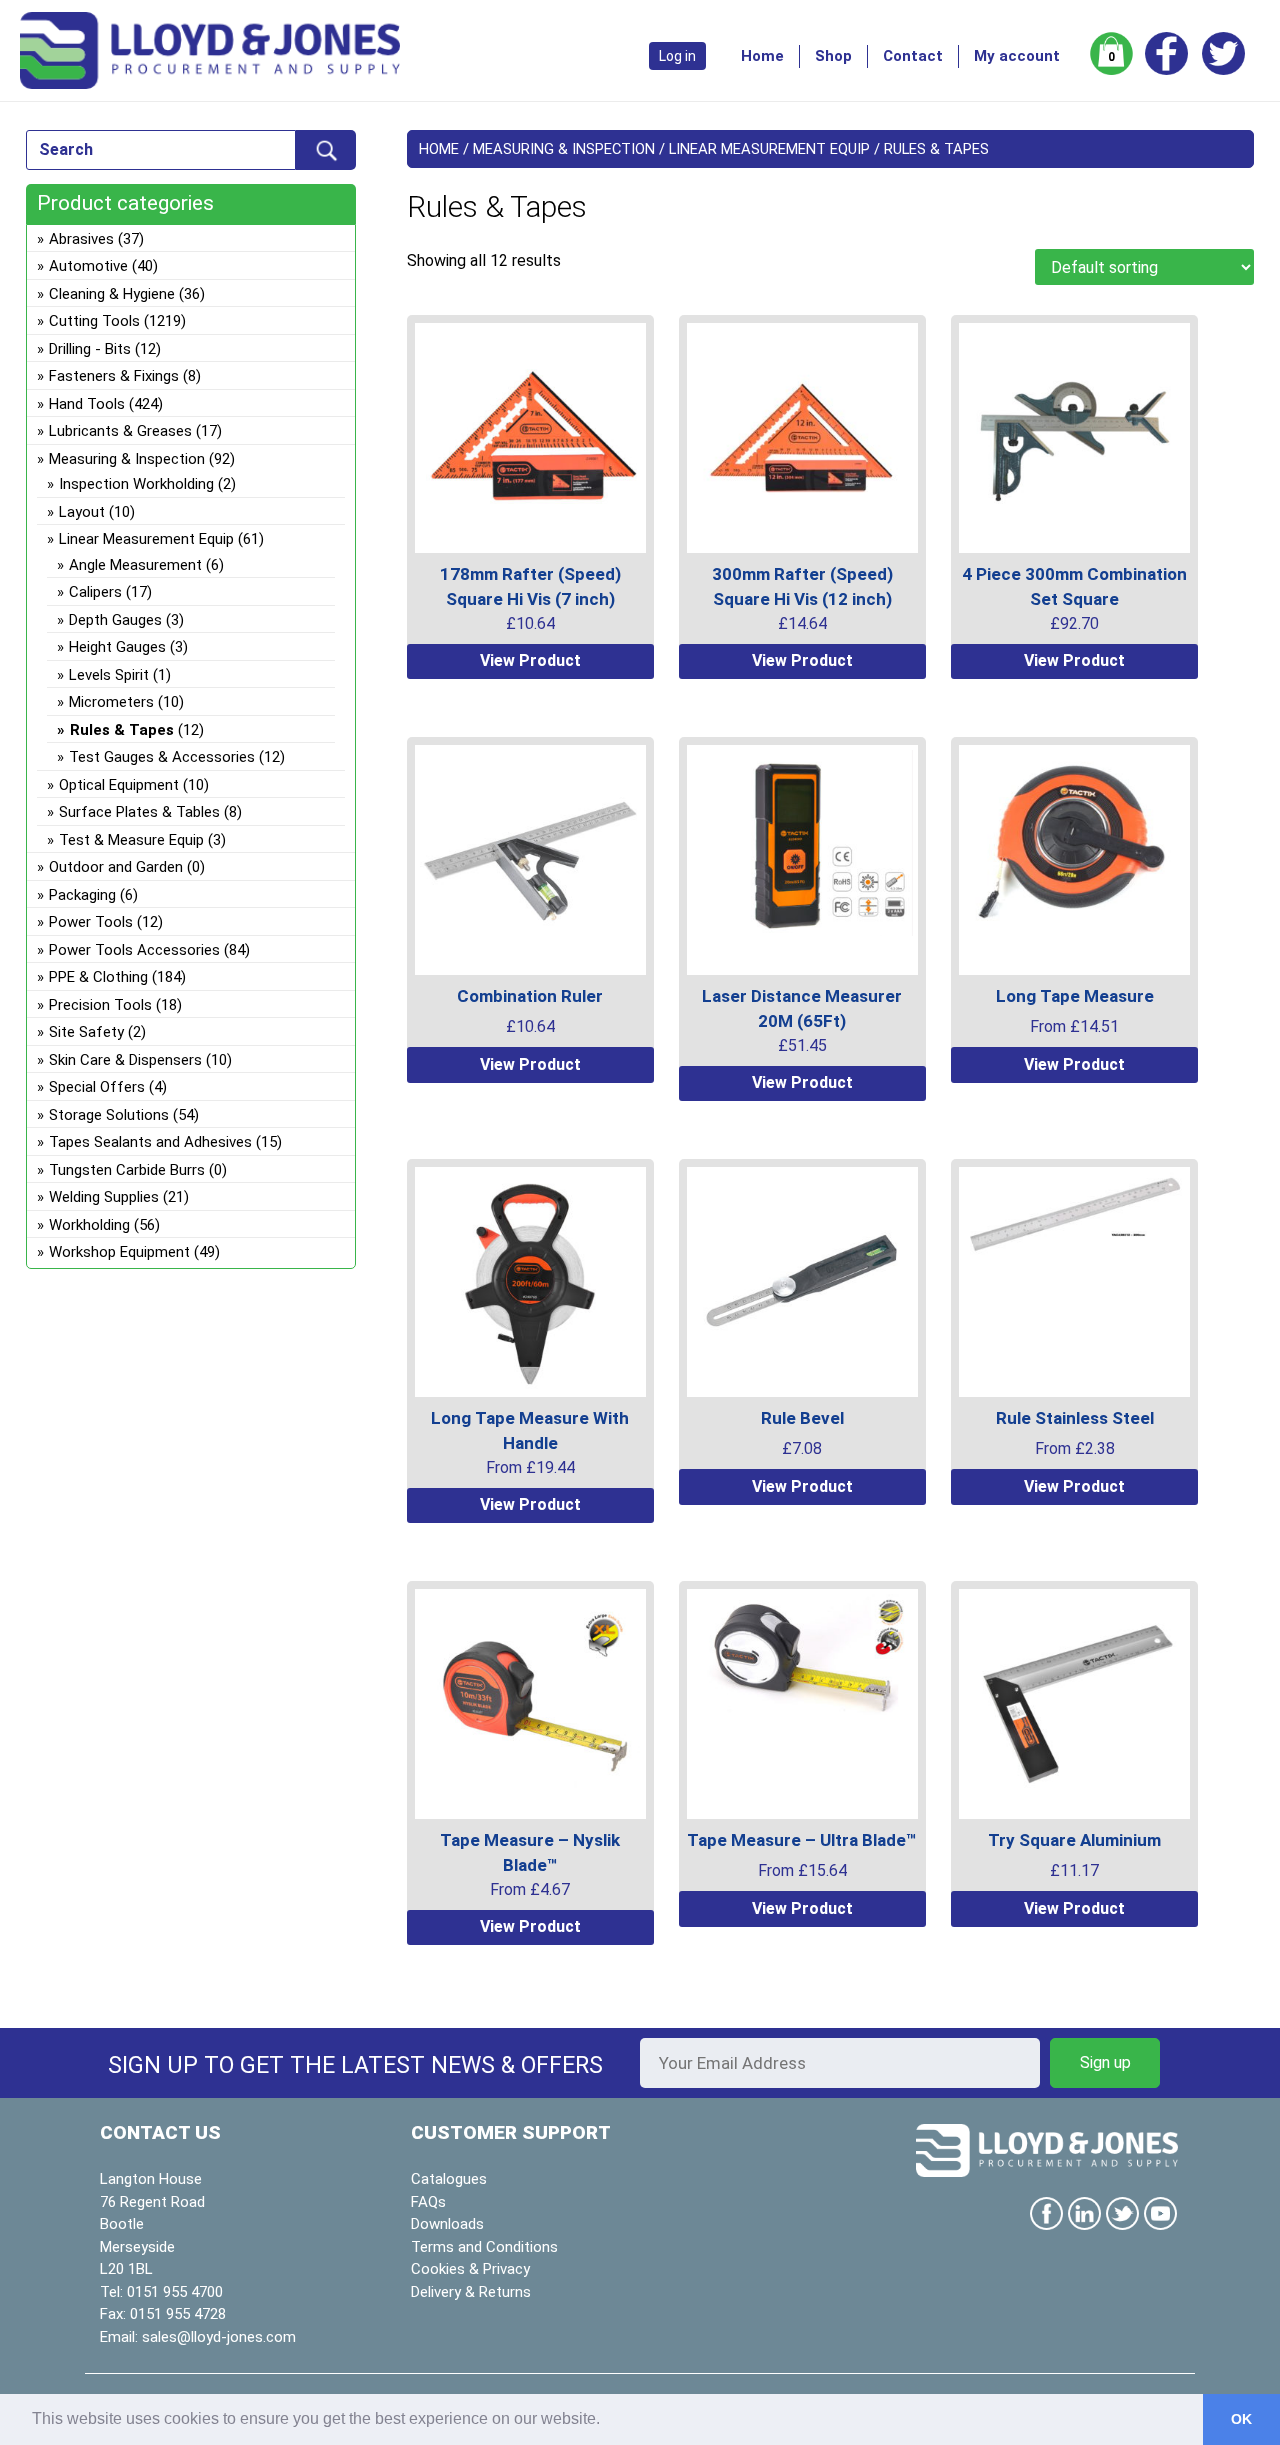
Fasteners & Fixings (114, 376)
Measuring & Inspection (564, 149)
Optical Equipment (119, 785)
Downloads (447, 2224)
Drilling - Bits (90, 349)
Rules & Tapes (122, 730)
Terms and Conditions (484, 2247)
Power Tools (91, 922)
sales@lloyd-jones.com (219, 2337)
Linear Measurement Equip (769, 149)
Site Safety (86, 1032)
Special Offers (97, 1087)
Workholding (89, 1225)
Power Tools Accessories (134, 950)
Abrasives (81, 239)
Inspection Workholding (136, 484)
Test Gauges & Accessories (162, 757)
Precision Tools (100, 1005)
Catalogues (449, 2179)
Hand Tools (87, 404)
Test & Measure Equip (131, 840)
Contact (913, 56)
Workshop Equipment (119, 1252)
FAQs (428, 2202)
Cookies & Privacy (470, 2269)
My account (1017, 56)
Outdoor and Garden (116, 867)
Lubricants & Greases (120, 431)
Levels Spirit (109, 675)
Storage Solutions (109, 1115)
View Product (530, 660)
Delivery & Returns (471, 2292)
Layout (82, 512)
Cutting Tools (94, 321)
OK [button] (1241, 2419)
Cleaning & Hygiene (112, 294)
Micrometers (111, 702)
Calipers (95, 592)
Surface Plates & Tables (139, 812)
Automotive (88, 266)
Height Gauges (117, 647)
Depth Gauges (115, 620)
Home (762, 56)
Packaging (82, 895)
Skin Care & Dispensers (125, 1060)
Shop (833, 56)
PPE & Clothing (98, 977)
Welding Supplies (104, 1197)
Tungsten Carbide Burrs (127, 1170)
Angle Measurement (135, 565)
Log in (677, 56)
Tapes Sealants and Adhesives (150, 1142)
